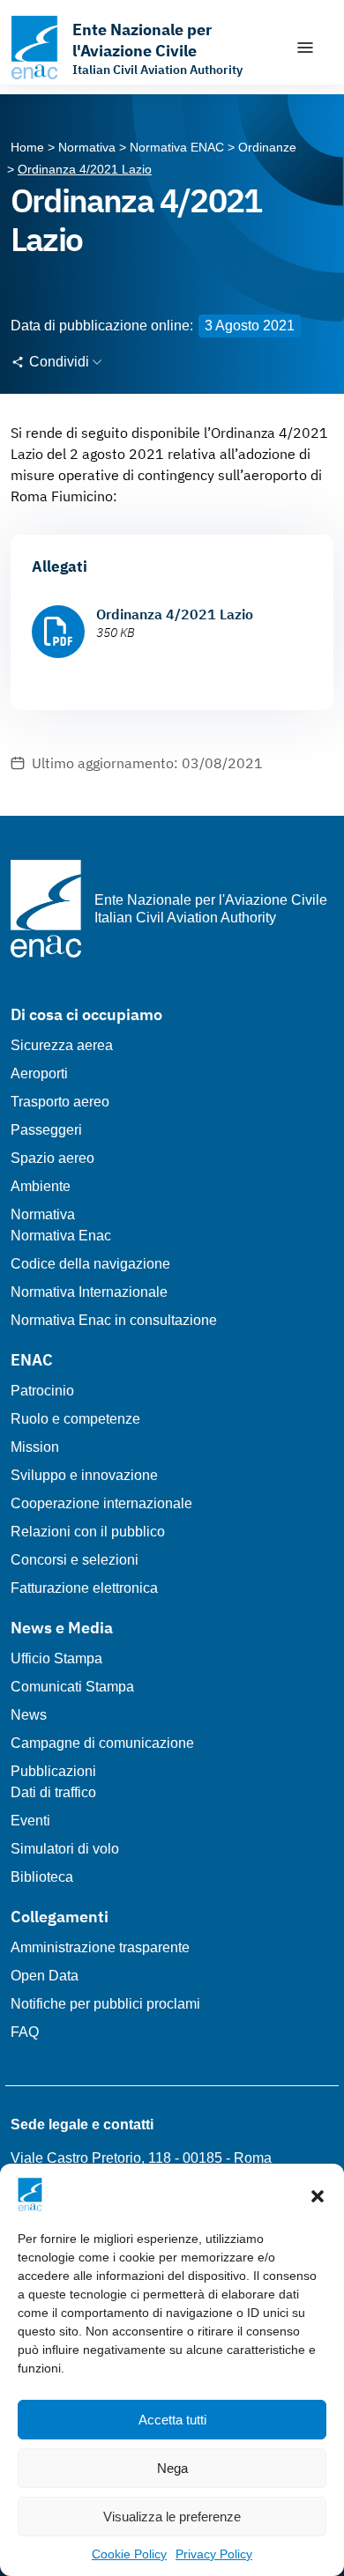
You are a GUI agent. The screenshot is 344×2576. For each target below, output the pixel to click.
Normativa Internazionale (89, 1292)
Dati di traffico (53, 1792)
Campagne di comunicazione (102, 1743)
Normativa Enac (61, 1236)
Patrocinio (42, 1391)
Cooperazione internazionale (101, 1503)
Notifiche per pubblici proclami (105, 2004)
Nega (172, 2468)
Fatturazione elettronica (84, 1588)
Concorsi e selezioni (75, 1560)
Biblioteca (42, 1877)
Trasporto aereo (60, 1102)
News (29, 1715)
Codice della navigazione (90, 1264)
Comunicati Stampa (72, 1687)
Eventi (30, 1821)
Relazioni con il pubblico (88, 1532)
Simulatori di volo (65, 1849)
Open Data (45, 1976)
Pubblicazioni (53, 1771)
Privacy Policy (214, 2554)
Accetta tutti (172, 2420)
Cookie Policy (129, 2554)
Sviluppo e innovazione (84, 1475)
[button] (318, 2195)
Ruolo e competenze (75, 1419)
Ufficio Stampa (56, 1658)
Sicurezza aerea (62, 1045)
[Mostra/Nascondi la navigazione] (305, 48)
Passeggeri (46, 1130)
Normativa (43, 1214)
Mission (35, 1447)
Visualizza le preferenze (172, 2517)
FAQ (25, 2032)
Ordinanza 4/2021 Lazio (175, 614)
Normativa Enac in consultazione (114, 1320)
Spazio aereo (52, 1158)
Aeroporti (39, 1073)
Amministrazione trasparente (100, 1947)
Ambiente (41, 1186)
